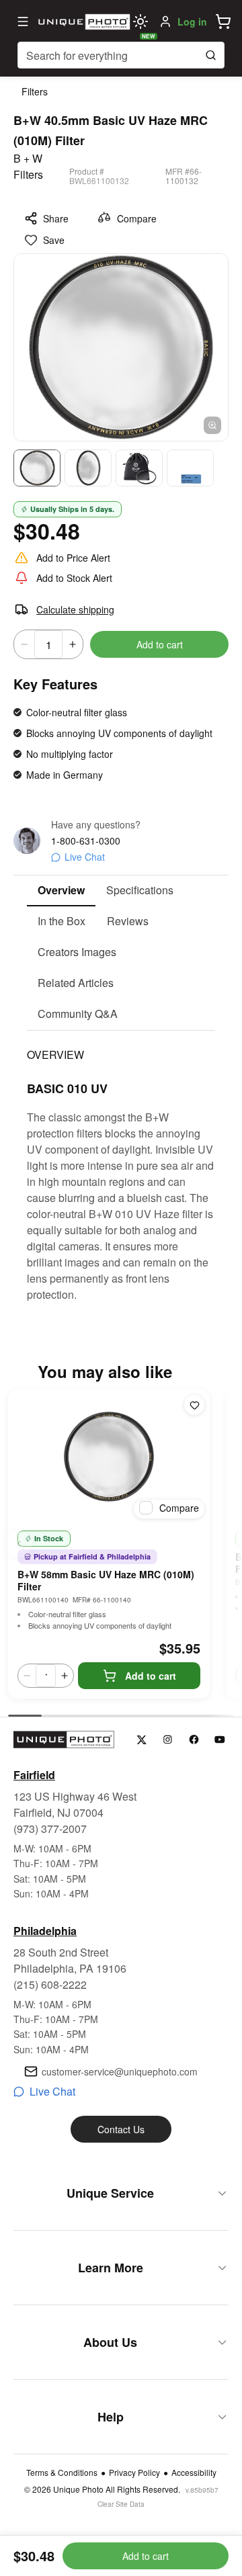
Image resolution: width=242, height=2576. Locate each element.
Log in (192, 22)
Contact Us (121, 2129)
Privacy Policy (134, 2473)
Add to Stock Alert (74, 578)
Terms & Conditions (62, 2473)
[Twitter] (142, 1740)
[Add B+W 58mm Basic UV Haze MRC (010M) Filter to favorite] (194, 1405)
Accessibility (194, 2473)
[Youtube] (220, 1740)
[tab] (61, 891)
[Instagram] (168, 1740)
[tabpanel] (121, 1167)
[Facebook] (194, 1740)
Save (54, 240)
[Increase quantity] (73, 644)
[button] (223, 22)
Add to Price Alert (73, 558)
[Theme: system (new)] (140, 22)
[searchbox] (121, 55)
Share (56, 218)
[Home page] (83, 22)
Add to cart (160, 644)
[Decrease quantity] (24, 644)
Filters (35, 91)
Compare (137, 218)
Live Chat (85, 857)
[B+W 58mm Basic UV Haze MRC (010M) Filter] (109, 1457)
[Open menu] (23, 22)
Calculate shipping (75, 609)
